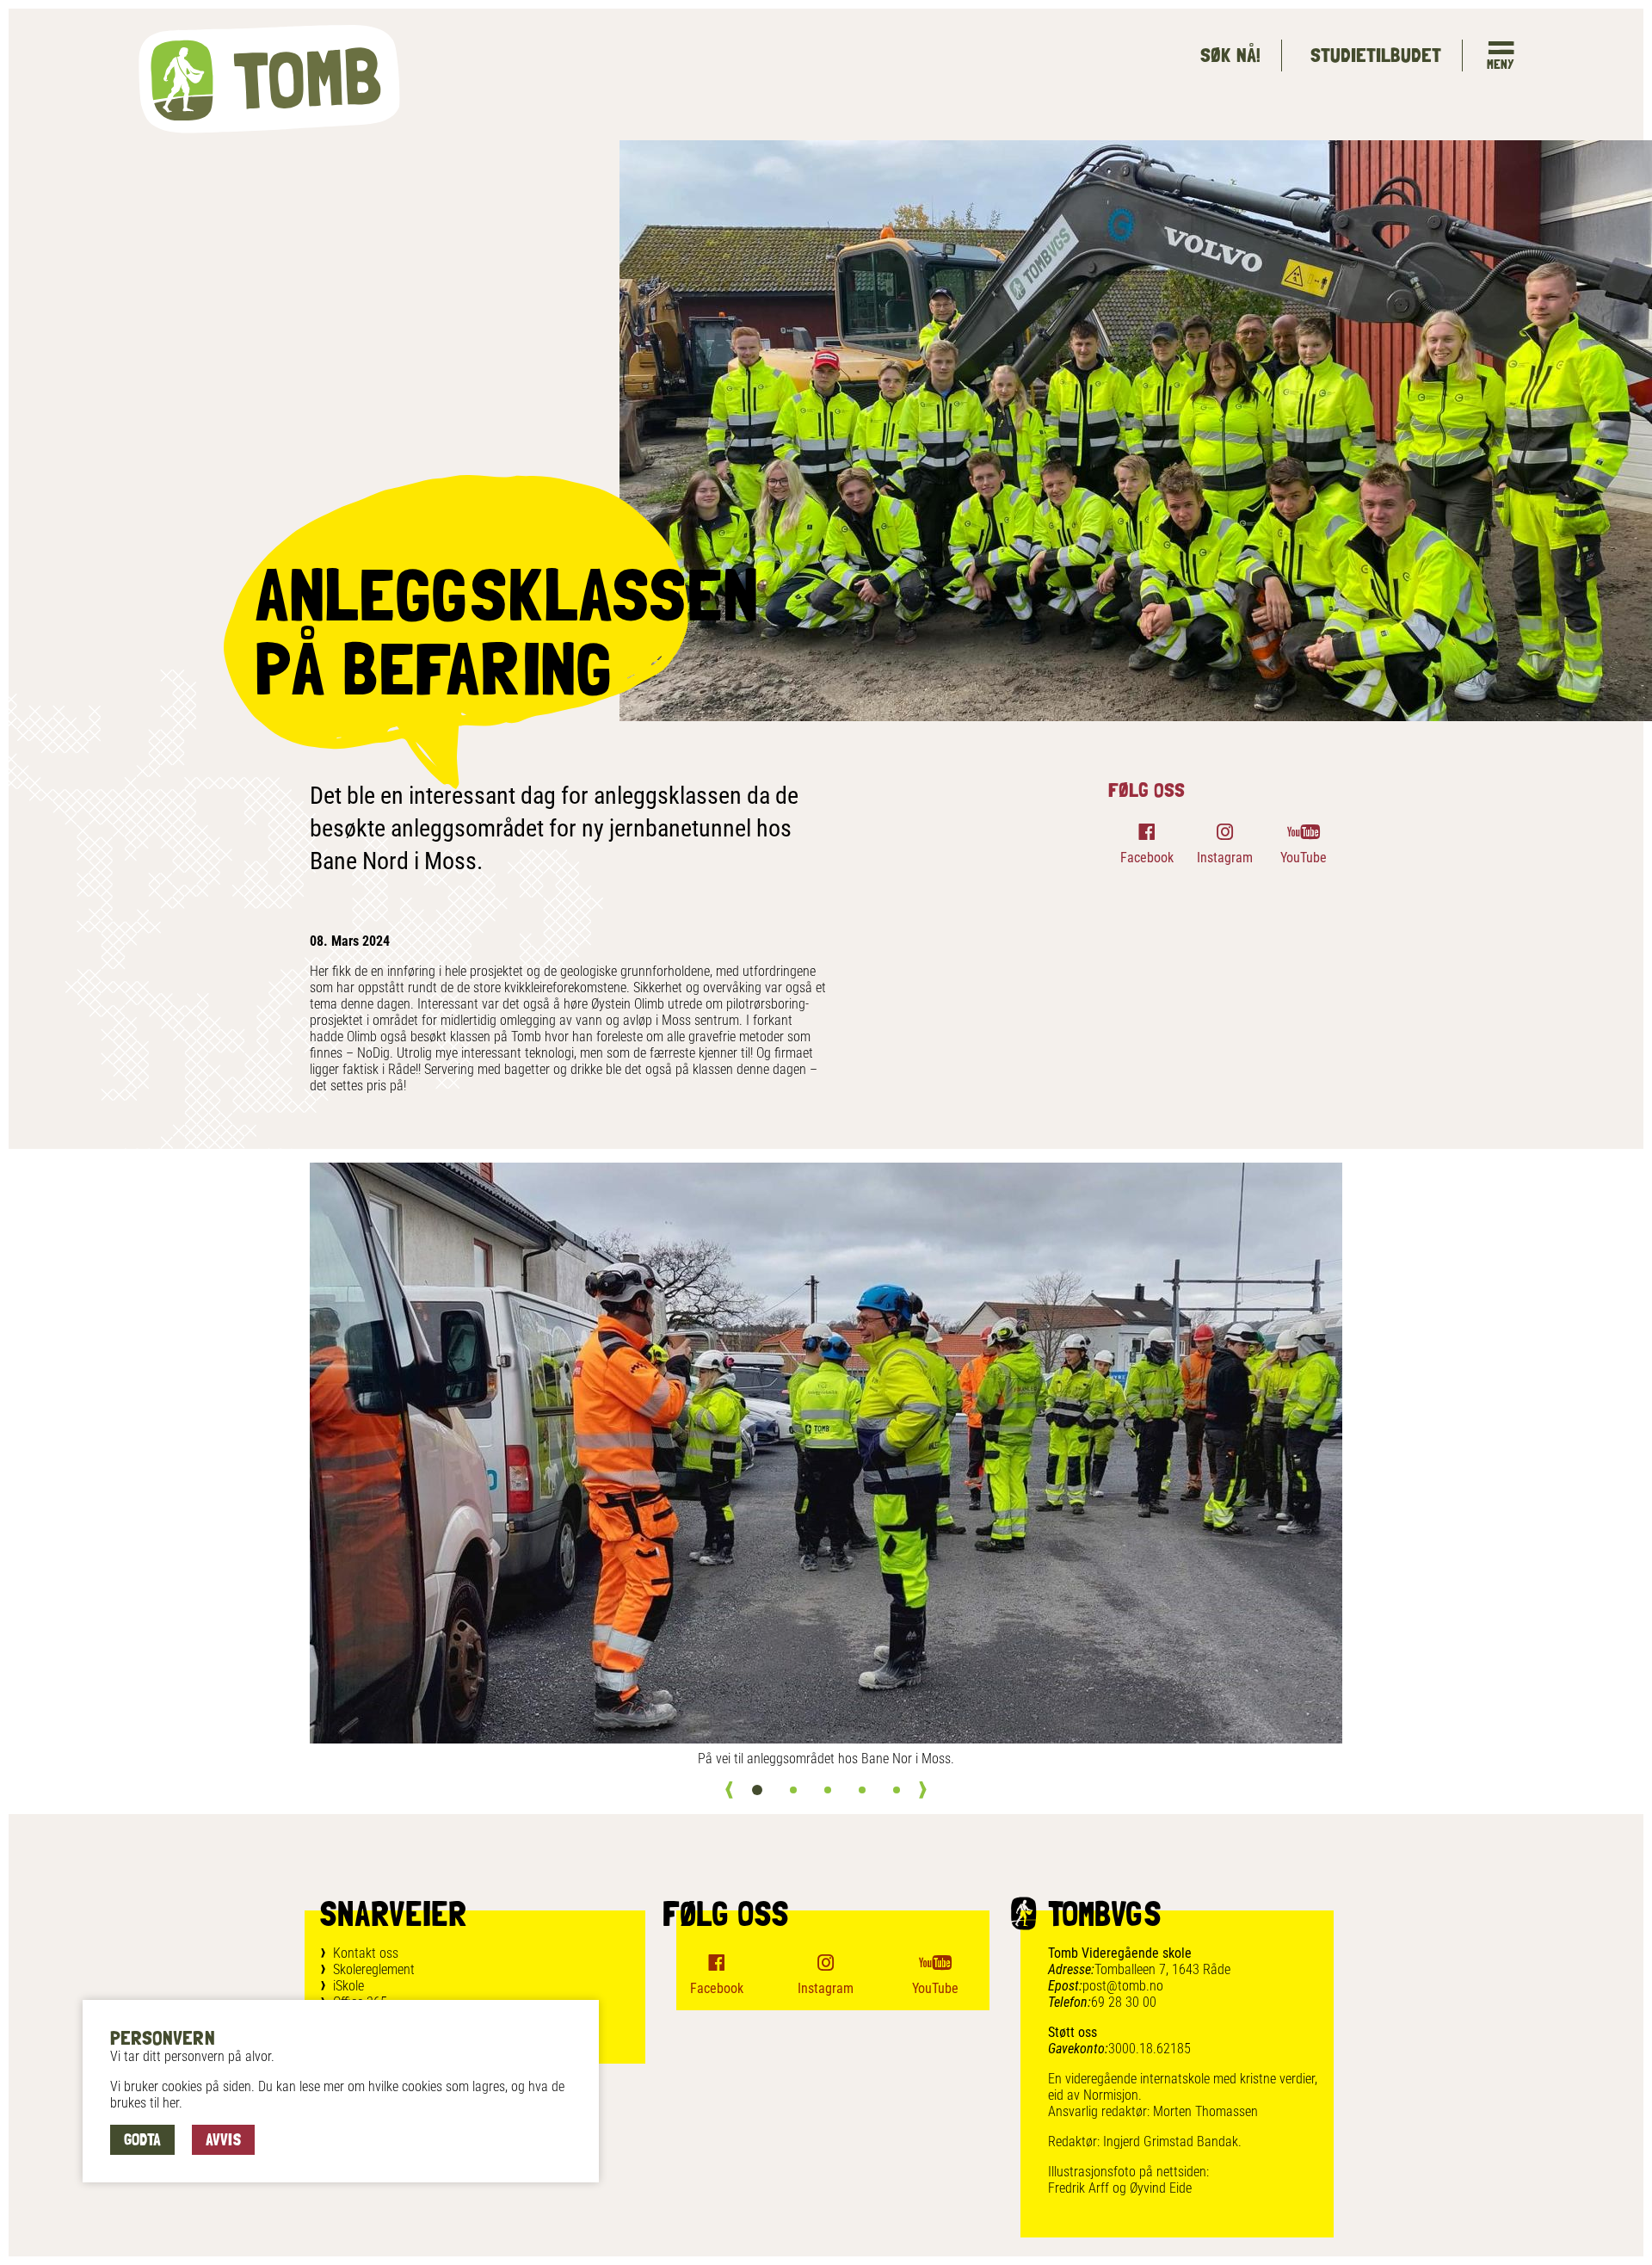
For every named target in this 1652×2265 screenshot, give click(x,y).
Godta (142, 2139)
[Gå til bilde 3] (828, 1790)
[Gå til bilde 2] (793, 1790)
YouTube (1304, 858)
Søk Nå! (1230, 55)
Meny (1501, 64)
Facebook (1147, 858)
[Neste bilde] (923, 1790)
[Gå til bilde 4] (862, 1790)
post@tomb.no (1123, 1986)
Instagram (1225, 858)
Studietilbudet (1375, 55)
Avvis (223, 2139)
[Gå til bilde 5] (897, 1790)
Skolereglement (374, 1969)
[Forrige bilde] (729, 1790)
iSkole (348, 1986)
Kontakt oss (366, 1953)
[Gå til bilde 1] (757, 1790)
